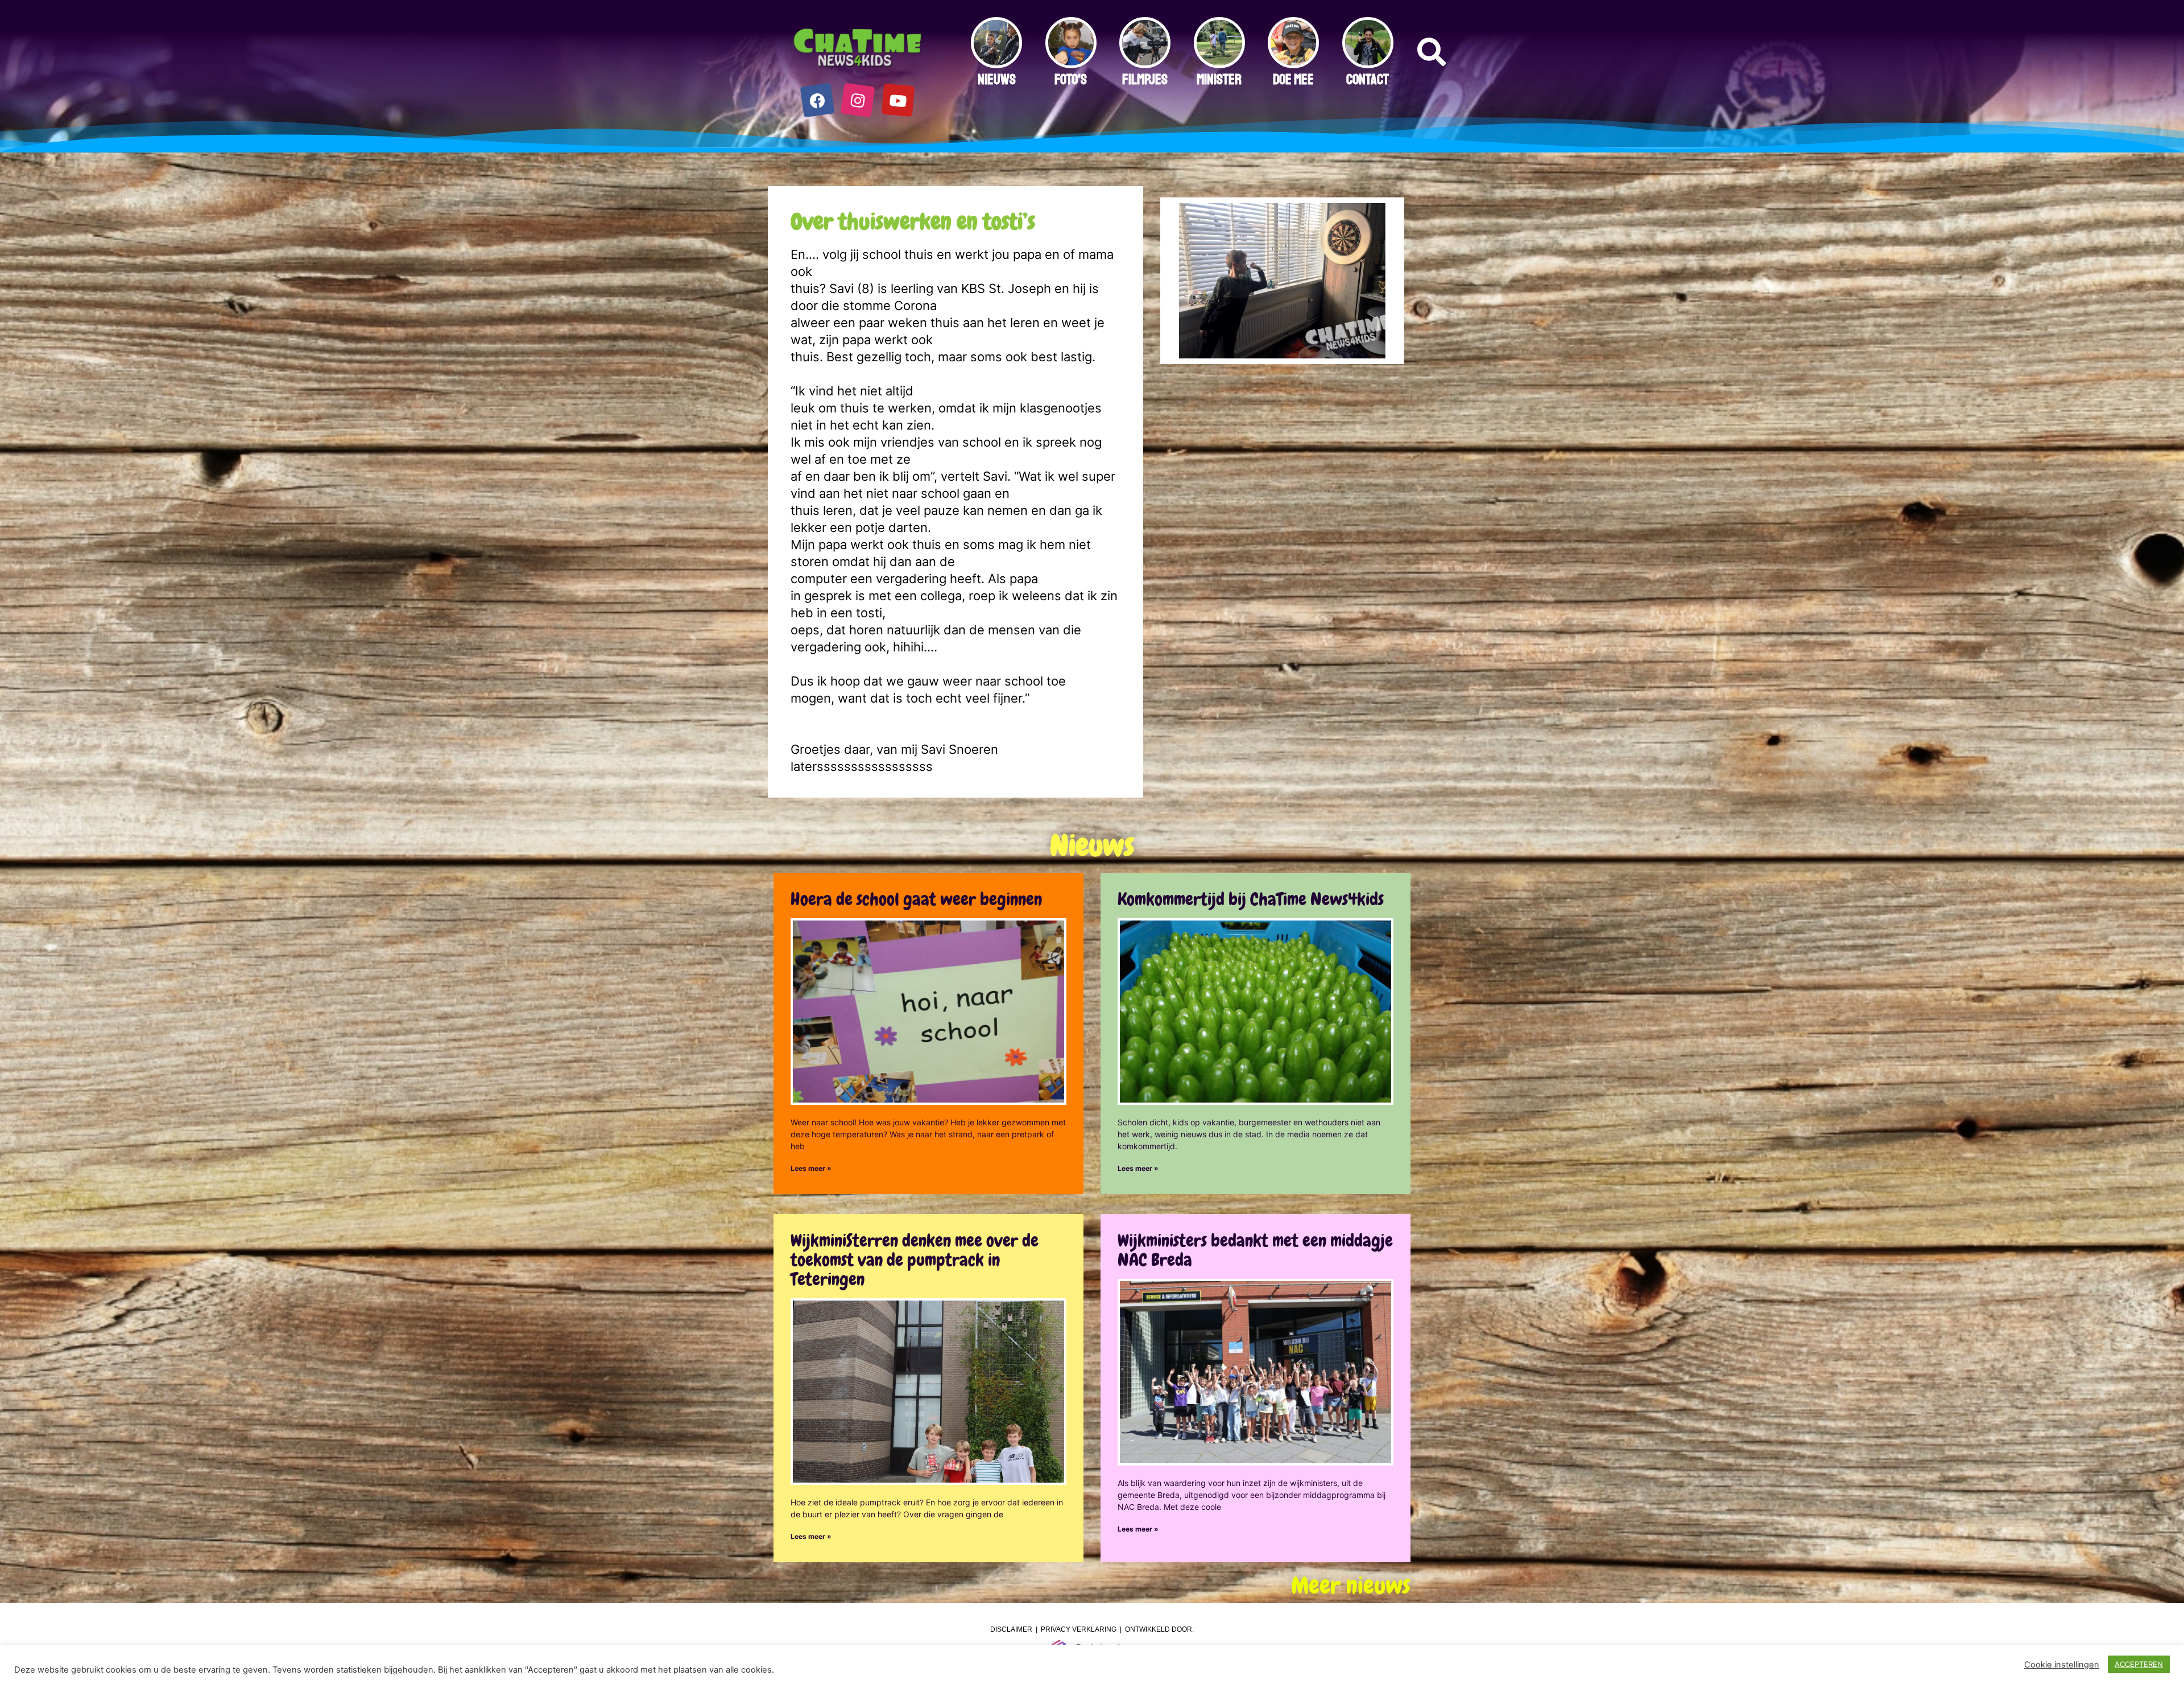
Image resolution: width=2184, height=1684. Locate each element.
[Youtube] (898, 100)
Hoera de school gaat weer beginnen (916, 899)
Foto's (1071, 80)
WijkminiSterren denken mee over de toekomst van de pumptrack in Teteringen (915, 1260)
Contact (1368, 80)
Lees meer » (811, 1168)
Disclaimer (1011, 1629)
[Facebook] (818, 100)
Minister (1219, 80)
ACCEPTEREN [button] (2139, 1664)
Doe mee (1293, 80)
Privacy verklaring (1079, 1629)
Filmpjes (1145, 80)
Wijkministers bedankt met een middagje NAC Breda (1255, 1250)
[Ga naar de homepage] (858, 48)
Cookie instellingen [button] (2062, 1665)
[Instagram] (858, 100)
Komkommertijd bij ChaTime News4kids (1251, 899)
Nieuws (997, 80)
